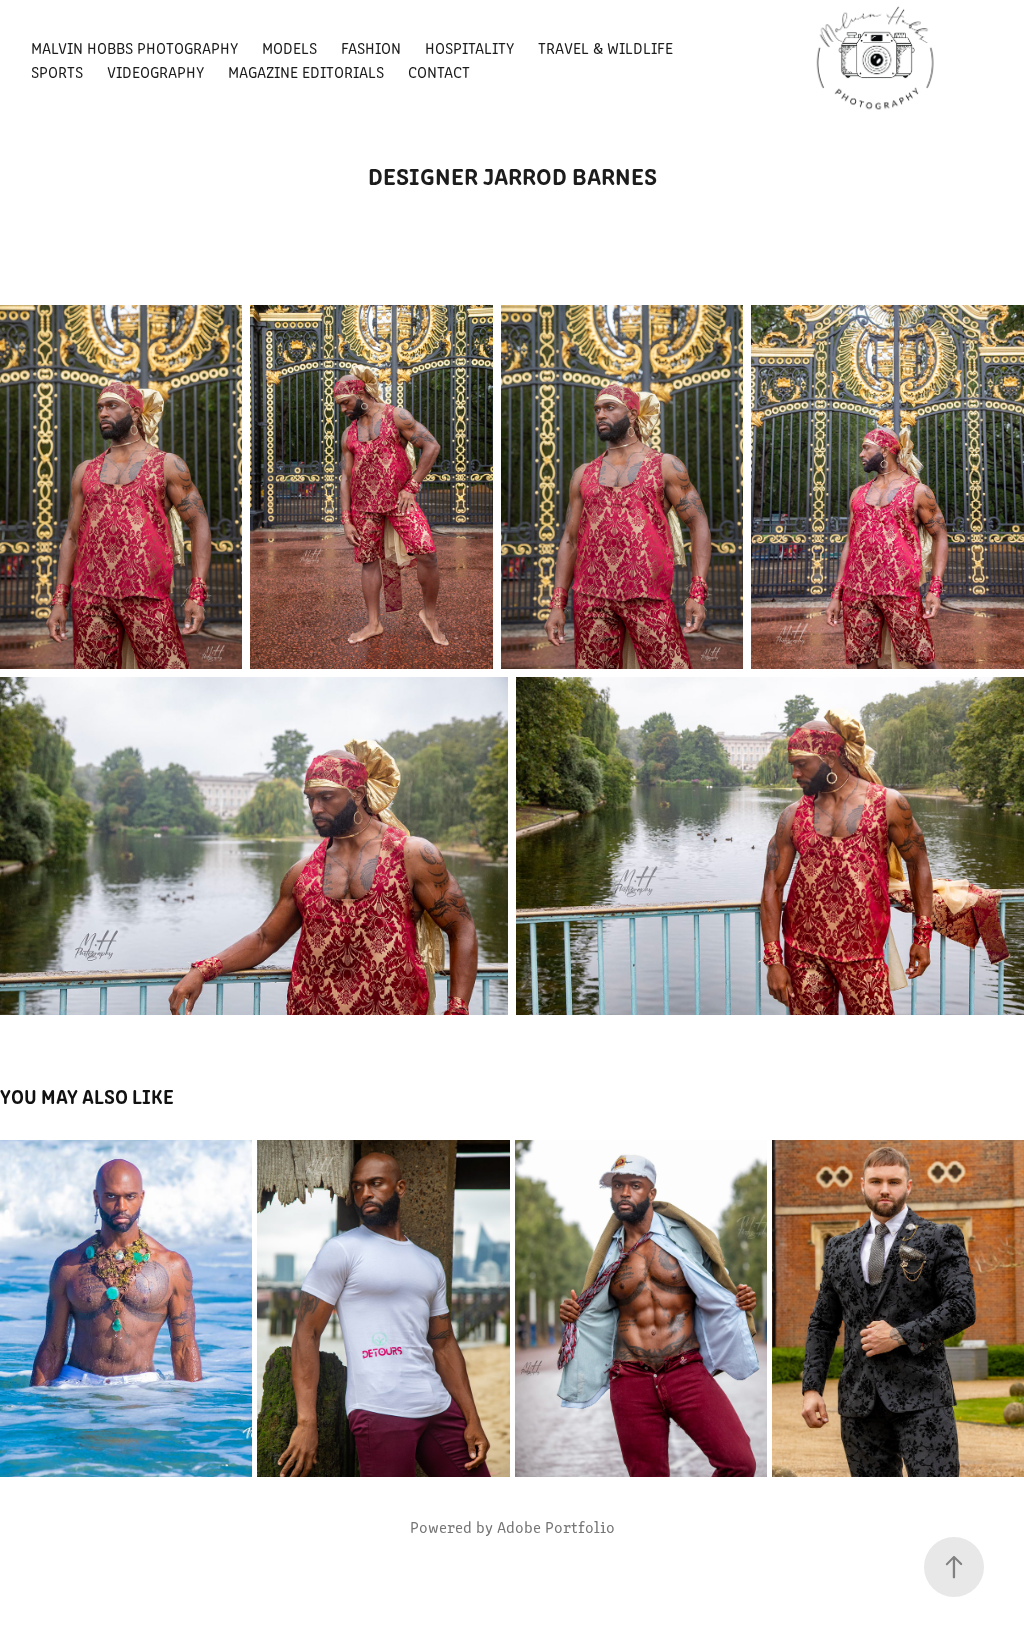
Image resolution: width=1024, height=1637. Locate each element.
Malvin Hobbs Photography (134, 47)
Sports (57, 71)
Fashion (371, 47)
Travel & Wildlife (605, 47)
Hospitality (469, 47)
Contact (439, 71)
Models (289, 47)
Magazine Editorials (306, 71)
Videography (155, 71)
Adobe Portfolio (556, 1526)
